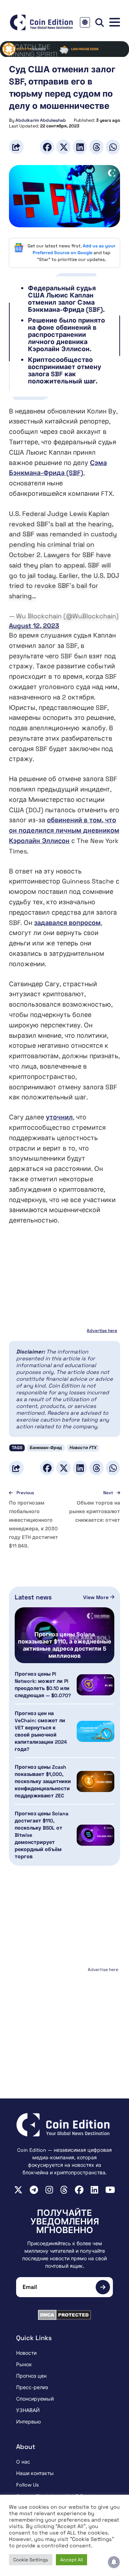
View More (97, 1597)
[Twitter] (63, 147)
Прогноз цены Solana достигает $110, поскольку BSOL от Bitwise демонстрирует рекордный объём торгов (42, 1835)
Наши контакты (35, 2473)
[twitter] (18, 2190)
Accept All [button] (71, 2560)
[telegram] (34, 2190)
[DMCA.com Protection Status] (64, 2315)
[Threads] (96, 147)
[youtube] (110, 2190)
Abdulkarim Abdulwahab (41, 120)
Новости (26, 2353)
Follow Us (27, 2485)
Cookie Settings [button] (31, 2560)
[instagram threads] (64, 2190)
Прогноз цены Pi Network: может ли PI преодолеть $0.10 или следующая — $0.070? (43, 1685)
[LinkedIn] (80, 147)
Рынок (24, 2364)
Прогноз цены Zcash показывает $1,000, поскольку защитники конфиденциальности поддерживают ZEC (43, 1781)
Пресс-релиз (32, 2387)
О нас (23, 2462)
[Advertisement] (64, 2019)
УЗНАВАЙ (28, 2410)
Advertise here (102, 1331)
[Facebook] (47, 147)
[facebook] (79, 2190)
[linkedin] (94, 2190)
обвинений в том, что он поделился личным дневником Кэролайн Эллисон (64, 830)
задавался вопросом (67, 923)
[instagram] (49, 2190)
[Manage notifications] (114, 2562)
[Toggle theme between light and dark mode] (85, 22)
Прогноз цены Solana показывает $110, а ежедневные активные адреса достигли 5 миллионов (65, 1645)
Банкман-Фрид (46, 1448)
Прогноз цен (31, 2376)
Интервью (28, 2422)
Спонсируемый (35, 2399)
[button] (115, 22)
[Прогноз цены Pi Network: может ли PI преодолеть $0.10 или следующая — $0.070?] (95, 1685)
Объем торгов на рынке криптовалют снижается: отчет (95, 1511)
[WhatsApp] (113, 147)
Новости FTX (83, 1448)
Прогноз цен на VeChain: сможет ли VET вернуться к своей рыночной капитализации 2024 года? (41, 1731)
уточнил (59, 1117)
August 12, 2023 (34, 626)
